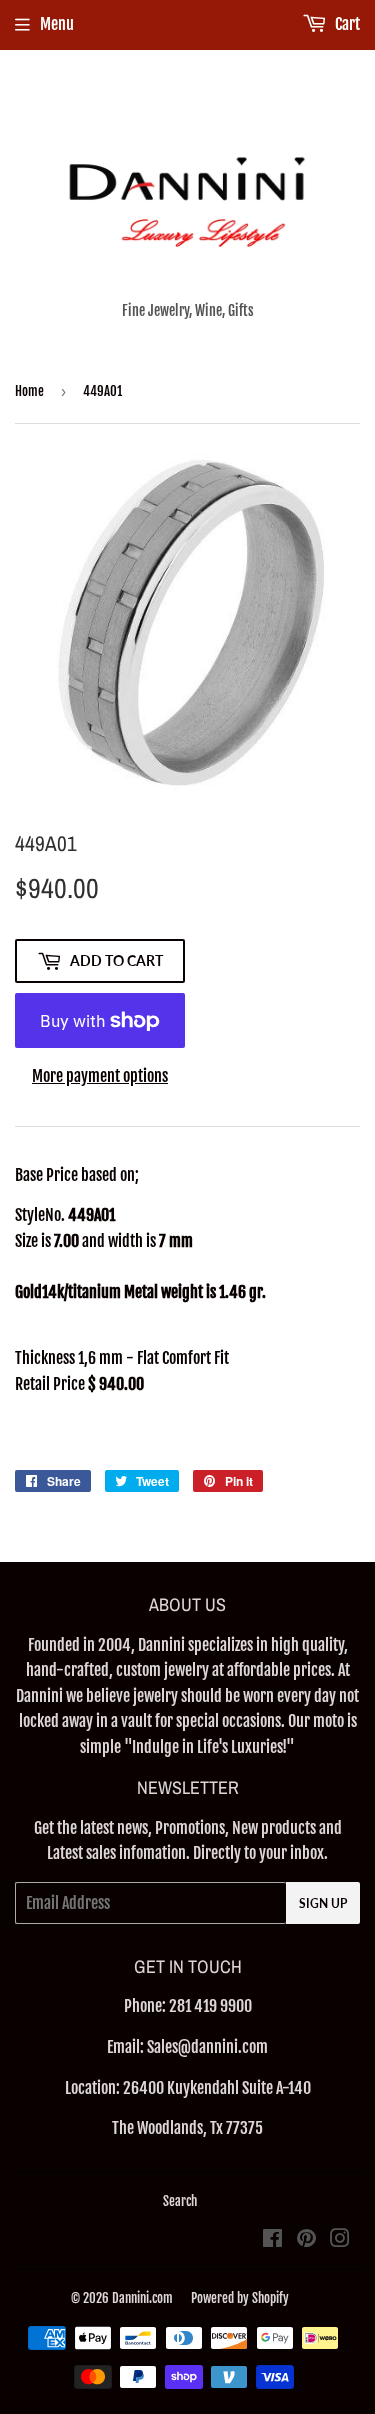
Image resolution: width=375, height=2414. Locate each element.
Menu (57, 24)
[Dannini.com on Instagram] (340, 2240)
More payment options (100, 1076)
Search (180, 2201)
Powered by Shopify (240, 2298)
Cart (346, 24)
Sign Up (323, 1903)
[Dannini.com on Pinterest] (306, 2240)
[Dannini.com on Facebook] (272, 2240)
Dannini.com (142, 2298)
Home (29, 391)
